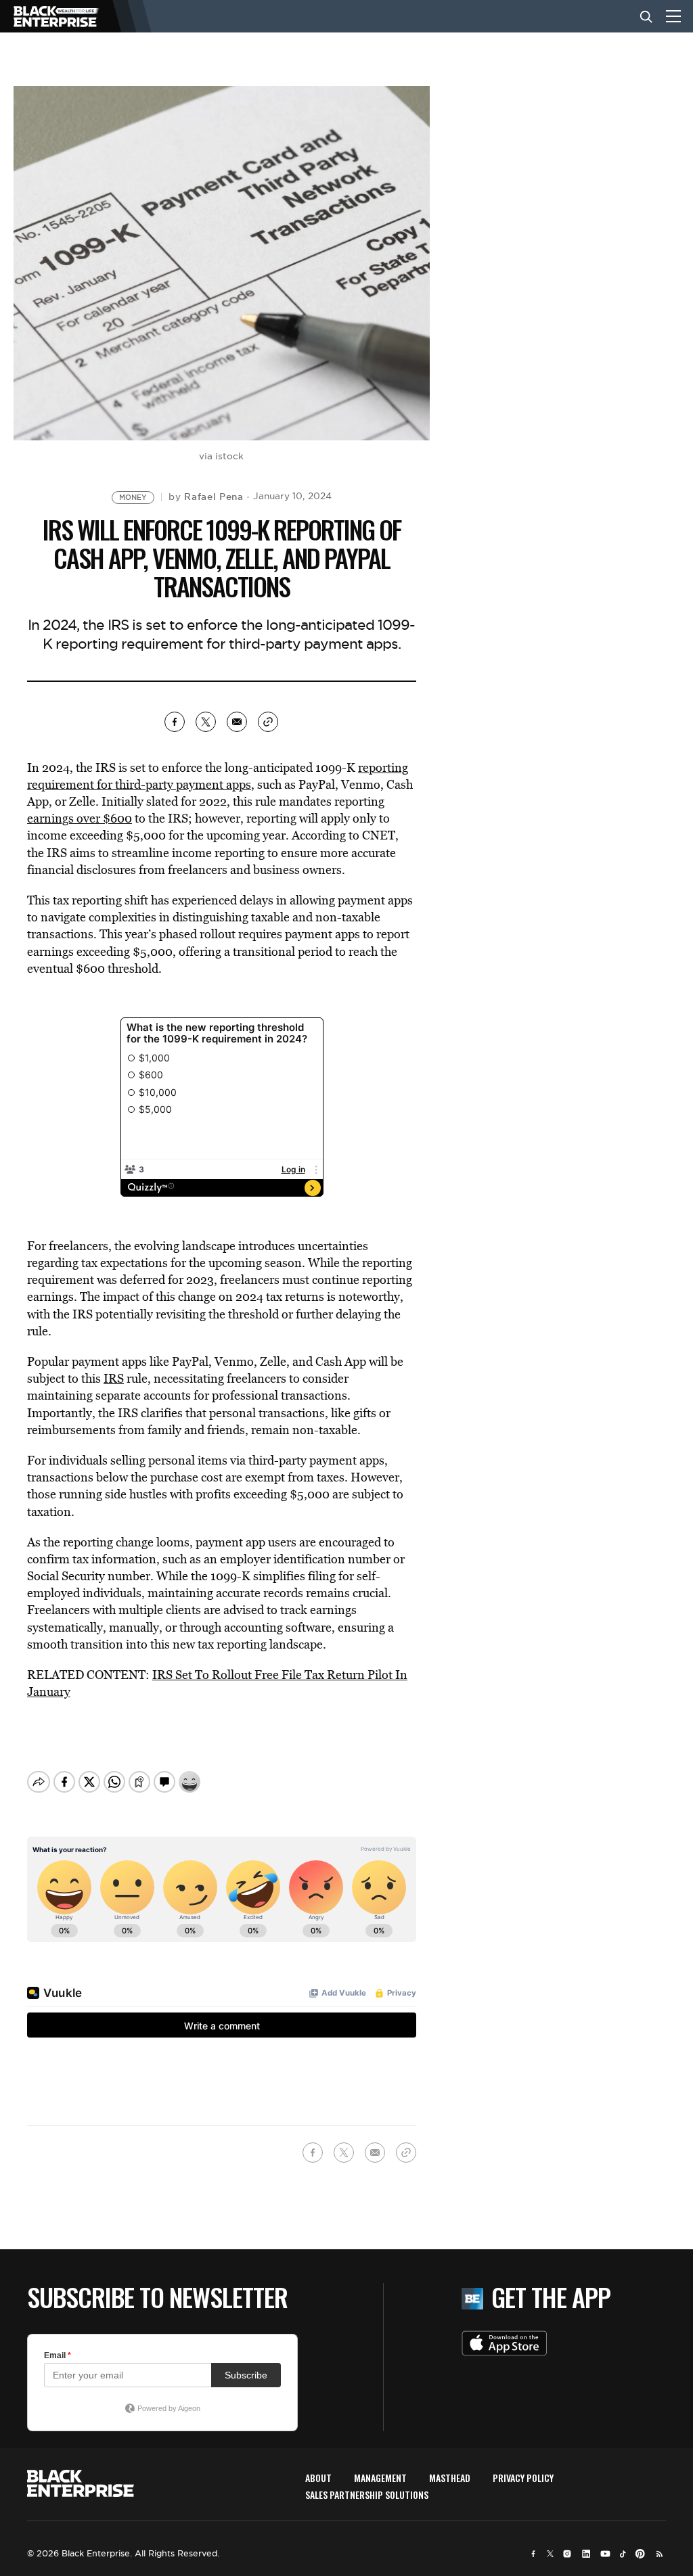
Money (133, 498)
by (206, 497)
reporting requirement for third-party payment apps (218, 776)
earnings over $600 (80, 818)
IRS (114, 1378)
